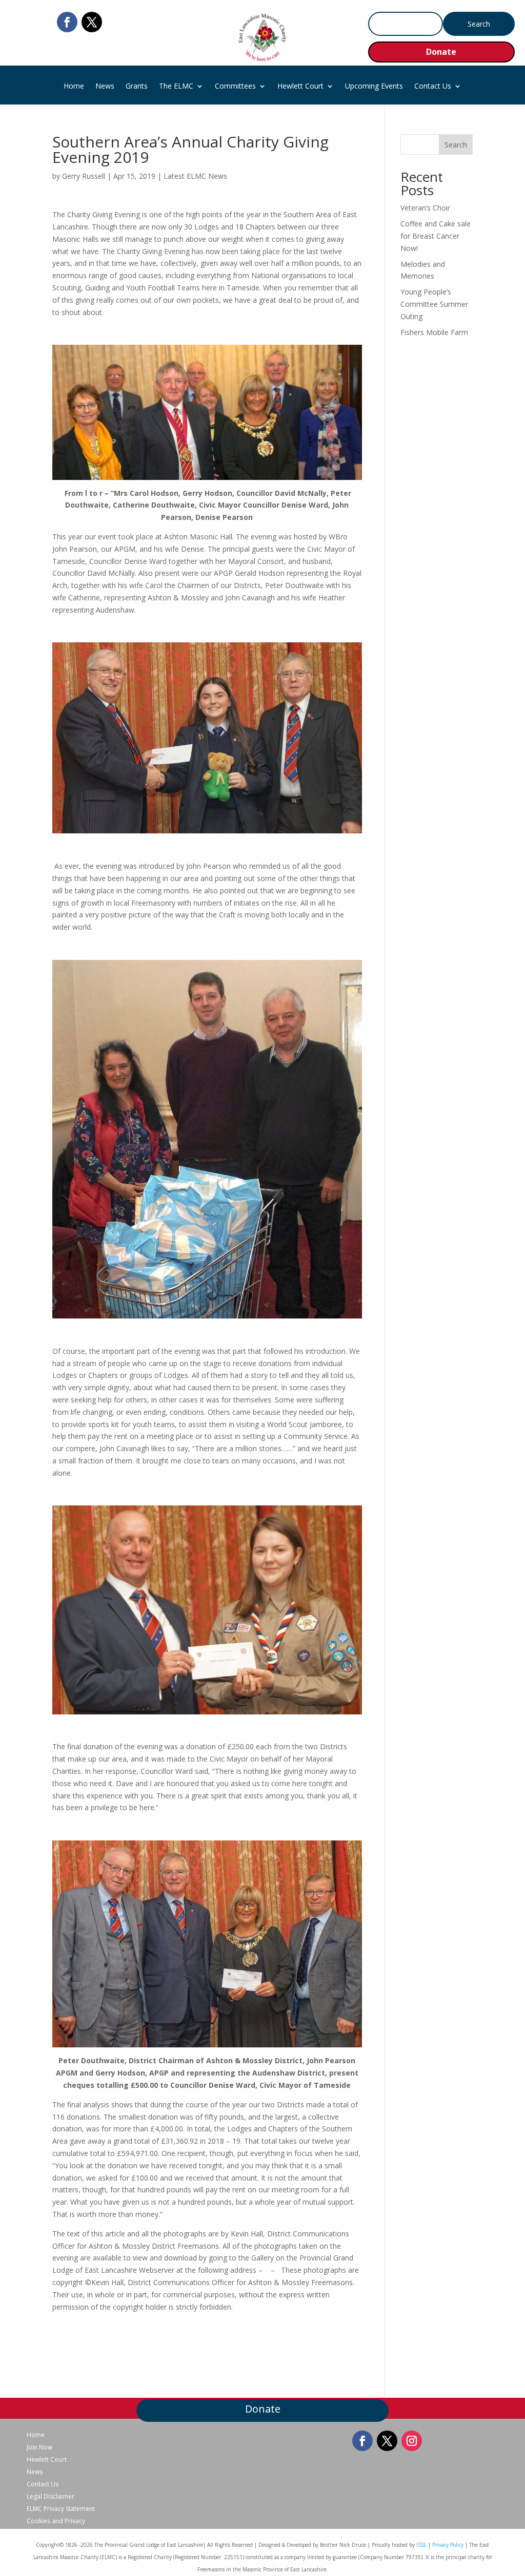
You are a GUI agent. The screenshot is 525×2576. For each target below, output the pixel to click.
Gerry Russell (84, 176)
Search (456, 145)
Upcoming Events (374, 87)
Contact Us (433, 87)
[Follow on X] (92, 22)
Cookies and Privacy (56, 2521)
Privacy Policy (448, 2545)
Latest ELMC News (195, 176)
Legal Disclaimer (51, 2497)
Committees (235, 87)
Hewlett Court (300, 87)
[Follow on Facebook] (67, 22)
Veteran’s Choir (425, 208)
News (105, 87)
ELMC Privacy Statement (61, 2509)
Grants (137, 87)
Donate (441, 52)
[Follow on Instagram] (412, 2441)
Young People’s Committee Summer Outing (434, 304)
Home (74, 87)
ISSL (421, 2545)
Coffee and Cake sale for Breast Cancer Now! (436, 236)
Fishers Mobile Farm (434, 332)
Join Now (39, 2447)
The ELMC (176, 87)
